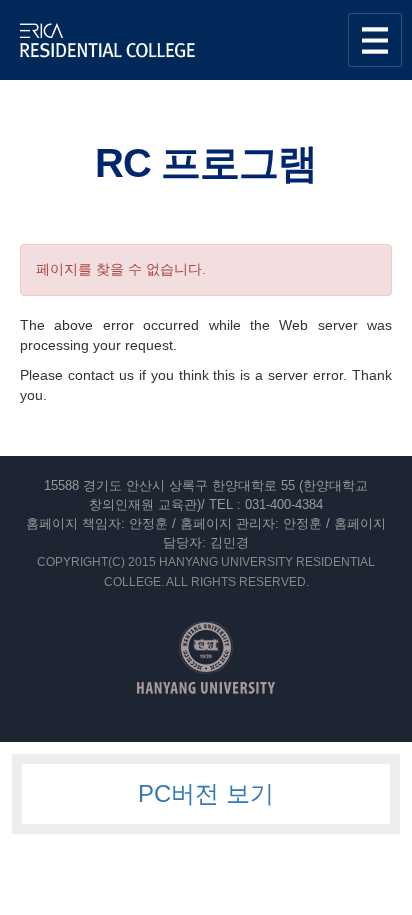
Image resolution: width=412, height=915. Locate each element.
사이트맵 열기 (375, 40)
